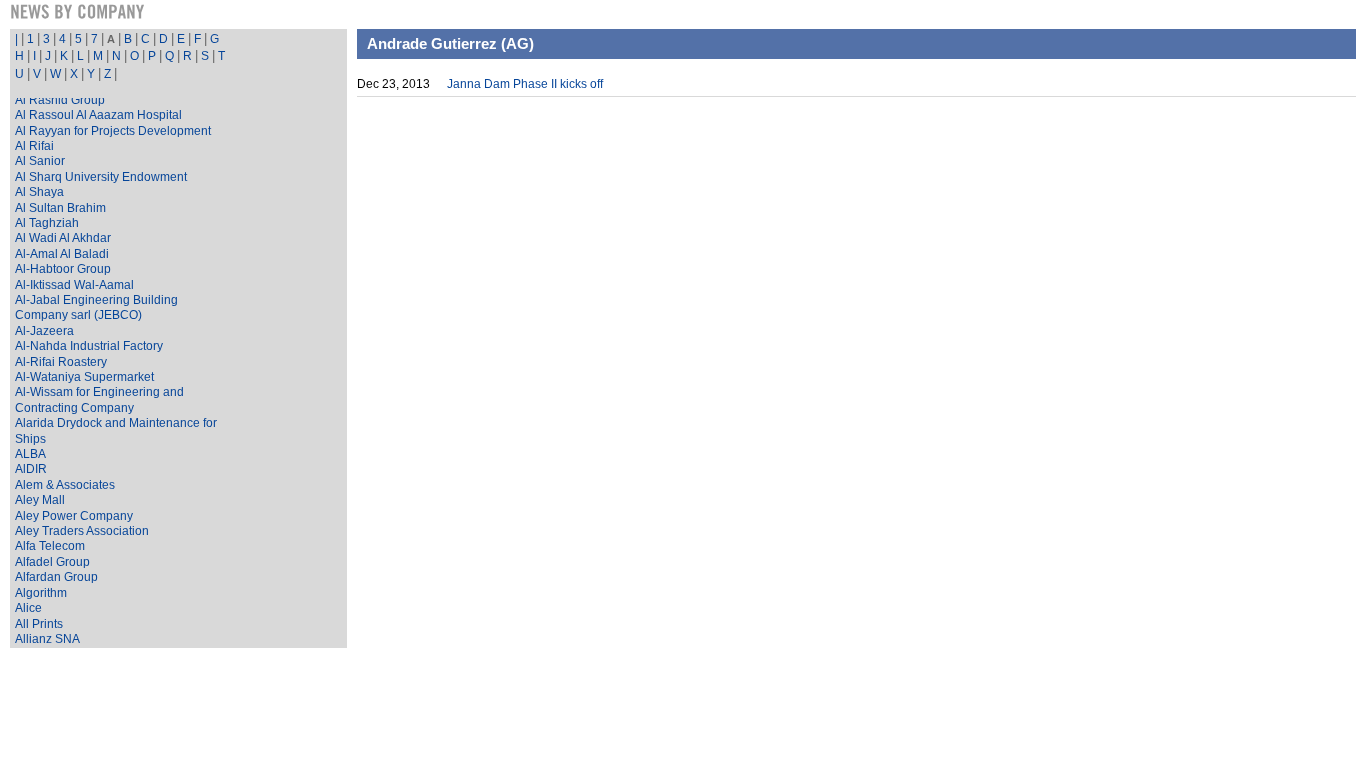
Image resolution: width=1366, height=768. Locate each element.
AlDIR (31, 469)
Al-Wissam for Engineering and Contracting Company (99, 399)
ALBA (30, 454)
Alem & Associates (65, 485)
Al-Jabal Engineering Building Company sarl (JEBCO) (96, 307)
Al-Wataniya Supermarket (84, 377)
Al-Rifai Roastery (61, 362)
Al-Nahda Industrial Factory (89, 346)
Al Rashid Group (60, 100)
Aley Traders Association (82, 531)
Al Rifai (34, 146)
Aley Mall (40, 500)
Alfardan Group (56, 577)
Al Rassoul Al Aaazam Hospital (98, 115)
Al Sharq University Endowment (101, 177)
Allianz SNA (47, 639)
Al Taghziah (47, 223)
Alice (28, 608)
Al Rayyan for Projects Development (113, 131)
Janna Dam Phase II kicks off (525, 84)
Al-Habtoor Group (63, 269)
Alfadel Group (52, 562)
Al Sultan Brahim (60, 208)
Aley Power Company (74, 516)
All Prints (39, 624)
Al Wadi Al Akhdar (63, 238)
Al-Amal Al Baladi (62, 254)
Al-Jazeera (44, 331)
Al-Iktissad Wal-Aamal (74, 285)
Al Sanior (40, 161)
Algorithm (41, 593)
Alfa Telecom (50, 546)
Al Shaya (39, 192)
